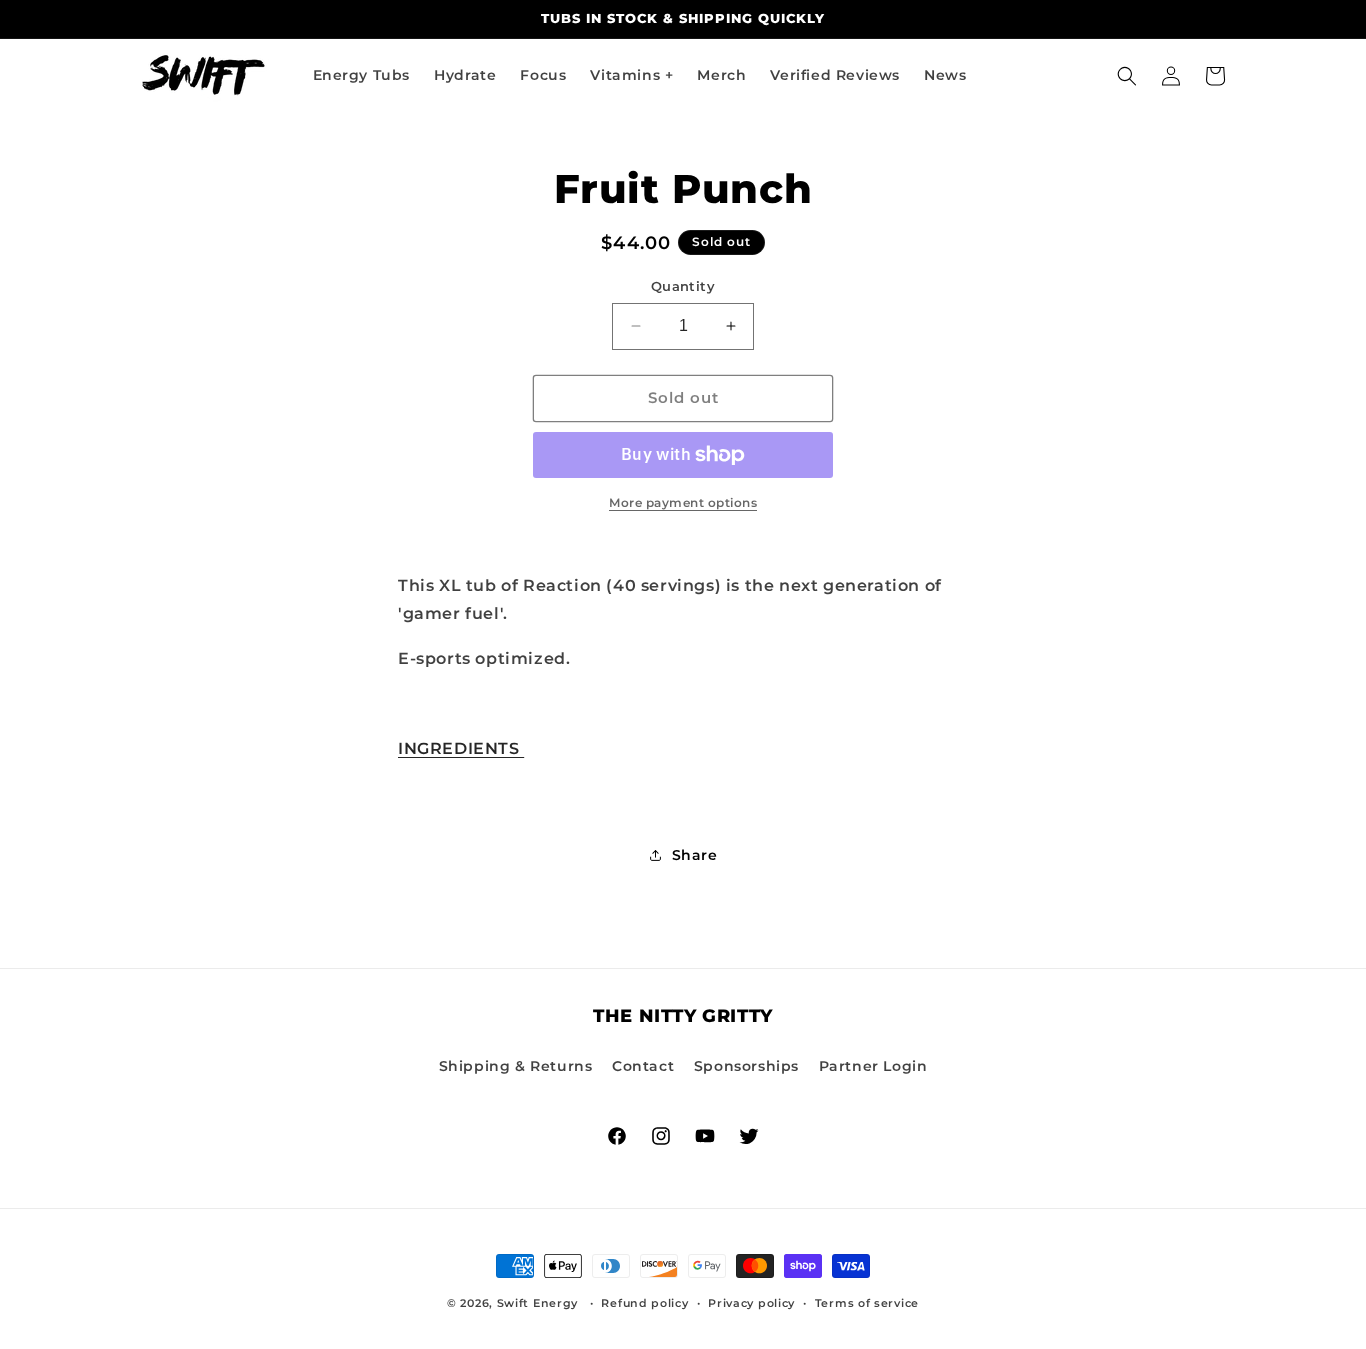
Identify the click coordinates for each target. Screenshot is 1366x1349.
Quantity (683, 286)
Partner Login (873, 1066)
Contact (643, 1066)
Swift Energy (537, 1303)
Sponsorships (746, 1066)
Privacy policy (751, 1303)
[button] (1127, 76)
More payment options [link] (683, 502)
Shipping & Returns (516, 1066)
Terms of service (867, 1303)
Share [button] (695, 855)
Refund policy (644, 1303)
